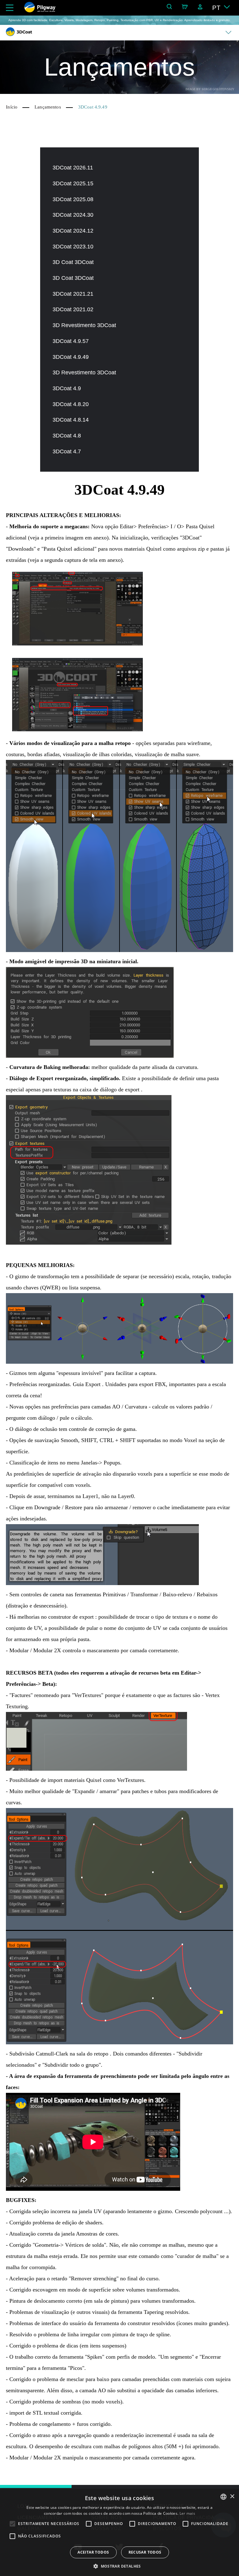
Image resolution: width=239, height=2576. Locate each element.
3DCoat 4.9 (67, 388)
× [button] (232, 2497)
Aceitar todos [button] (93, 2552)
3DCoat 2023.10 (73, 247)
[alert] (119, 2532)
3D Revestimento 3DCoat (84, 325)
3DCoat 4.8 (67, 436)
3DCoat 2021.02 (73, 309)
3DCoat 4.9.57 (71, 341)
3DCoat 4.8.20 (71, 404)
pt (216, 8)
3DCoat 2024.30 (73, 215)
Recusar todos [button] (145, 2552)
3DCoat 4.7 (67, 451)
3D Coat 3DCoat (73, 262)
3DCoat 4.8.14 (71, 420)
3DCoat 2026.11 (73, 168)
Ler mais (187, 2513)
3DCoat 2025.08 (73, 199)
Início (12, 107)
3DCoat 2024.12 (73, 231)
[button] (119, 2566)
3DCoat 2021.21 (73, 294)
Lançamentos (48, 107)
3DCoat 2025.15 (73, 183)
